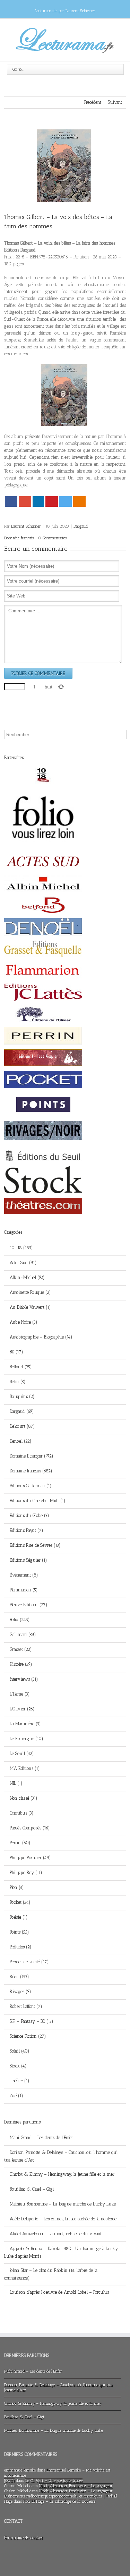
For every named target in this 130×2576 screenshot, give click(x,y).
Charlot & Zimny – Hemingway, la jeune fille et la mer (62, 2174)
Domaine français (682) (31, 1471)
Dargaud (81, 526)
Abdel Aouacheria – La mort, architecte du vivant (56, 2234)
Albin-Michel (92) (27, 1277)
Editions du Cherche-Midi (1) (38, 1501)
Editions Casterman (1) (31, 1486)
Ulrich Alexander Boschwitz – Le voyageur (76, 2486)
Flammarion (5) (24, 1590)
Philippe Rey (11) (26, 1872)
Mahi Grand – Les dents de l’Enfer (41, 2137)
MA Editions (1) (25, 1768)
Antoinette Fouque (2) (30, 1292)
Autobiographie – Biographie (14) (41, 1337)
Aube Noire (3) (24, 1322)
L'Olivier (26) (22, 1709)
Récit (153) (19, 1977)
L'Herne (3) (20, 1694)
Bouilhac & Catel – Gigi (32, 2189)
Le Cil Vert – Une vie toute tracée (54, 2481)
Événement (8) (24, 1575)
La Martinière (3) (25, 1724)
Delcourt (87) (22, 1426)
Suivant (115, 102)
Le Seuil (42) (22, 1753)
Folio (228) (20, 1620)
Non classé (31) (24, 1798)
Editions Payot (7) (27, 1530)
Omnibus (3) (22, 1813)
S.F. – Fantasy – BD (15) (32, 2021)
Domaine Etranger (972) (32, 1456)
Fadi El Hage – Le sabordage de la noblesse (59, 2501)
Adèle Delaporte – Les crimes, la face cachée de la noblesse (63, 2219)
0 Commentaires (52, 538)
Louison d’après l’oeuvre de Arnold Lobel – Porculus (59, 2292)
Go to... (18, 69)
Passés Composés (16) (30, 1828)
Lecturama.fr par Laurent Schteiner (65, 11)
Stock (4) (18, 2066)
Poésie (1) (19, 1917)
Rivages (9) (20, 1992)
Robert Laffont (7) (26, 2006)
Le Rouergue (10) (27, 1739)
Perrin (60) (20, 1843)
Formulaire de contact (24, 2538)
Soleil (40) (20, 2051)
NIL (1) (16, 1783)
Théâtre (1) (20, 2081)
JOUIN (9, 2481)
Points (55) (19, 1932)
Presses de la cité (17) (29, 1962)
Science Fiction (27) (28, 2036)
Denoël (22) (21, 1441)
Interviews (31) (24, 1679)
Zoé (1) (16, 2096)
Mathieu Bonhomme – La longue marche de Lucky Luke (63, 2204)
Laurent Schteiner (26, 526)
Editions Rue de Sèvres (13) (35, 1545)
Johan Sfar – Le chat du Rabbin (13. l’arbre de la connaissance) (51, 2274)
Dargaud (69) (22, 1411)
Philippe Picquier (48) (30, 1858)
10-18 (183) (21, 1248)
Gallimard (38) (23, 1634)
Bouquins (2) (22, 1396)
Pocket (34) (20, 1902)
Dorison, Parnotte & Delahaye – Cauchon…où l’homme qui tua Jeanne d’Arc (61, 2156)
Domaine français (19, 538)
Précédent (93, 102)
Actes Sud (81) (23, 1263)
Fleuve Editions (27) (29, 1605)
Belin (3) (18, 1382)
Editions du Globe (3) (29, 1515)
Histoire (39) (21, 1664)
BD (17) (16, 1352)
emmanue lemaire (20, 2470)
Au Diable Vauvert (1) (30, 1307)
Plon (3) (17, 1887)
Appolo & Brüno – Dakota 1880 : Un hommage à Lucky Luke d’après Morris (61, 2252)
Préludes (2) (21, 1947)
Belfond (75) (21, 1367)
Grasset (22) (21, 1649)
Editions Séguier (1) (28, 1560)
